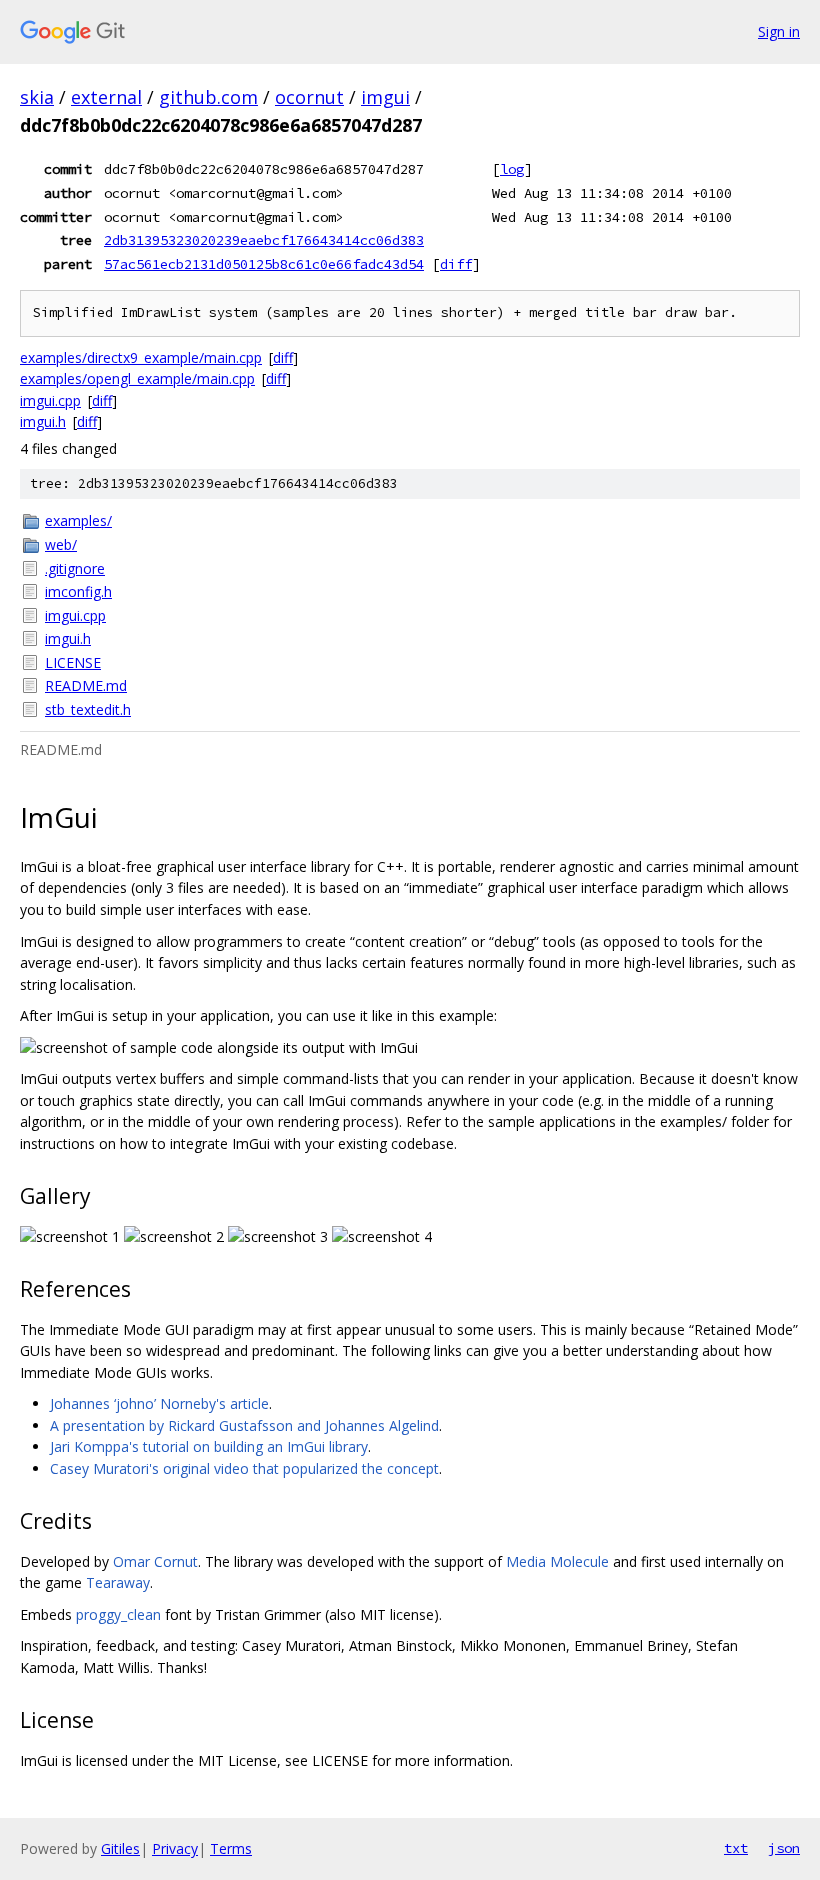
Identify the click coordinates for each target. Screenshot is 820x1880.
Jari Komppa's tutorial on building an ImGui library (209, 1446)
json (784, 1848)
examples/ (78, 520)
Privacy (175, 1848)
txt (736, 1848)
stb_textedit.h (88, 709)
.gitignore (75, 568)
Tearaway (118, 1582)
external (106, 97)
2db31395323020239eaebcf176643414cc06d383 (264, 240)
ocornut (309, 97)
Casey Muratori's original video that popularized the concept (244, 1468)
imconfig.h (78, 591)
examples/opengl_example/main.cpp (137, 378)
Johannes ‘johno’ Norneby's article (159, 1403)
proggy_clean (118, 1614)
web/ (61, 544)
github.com (208, 97)
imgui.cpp (50, 400)
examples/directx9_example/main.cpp (141, 357)
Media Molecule (557, 1561)
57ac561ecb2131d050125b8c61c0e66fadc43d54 (264, 264)
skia (37, 97)
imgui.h (43, 421)
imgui (385, 97)
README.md (86, 685)
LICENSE (73, 662)
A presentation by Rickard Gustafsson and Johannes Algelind (244, 1425)
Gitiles (120, 1848)
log (512, 169)
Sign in (779, 31)
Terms (231, 1848)
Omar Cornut (155, 1561)
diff (456, 264)
